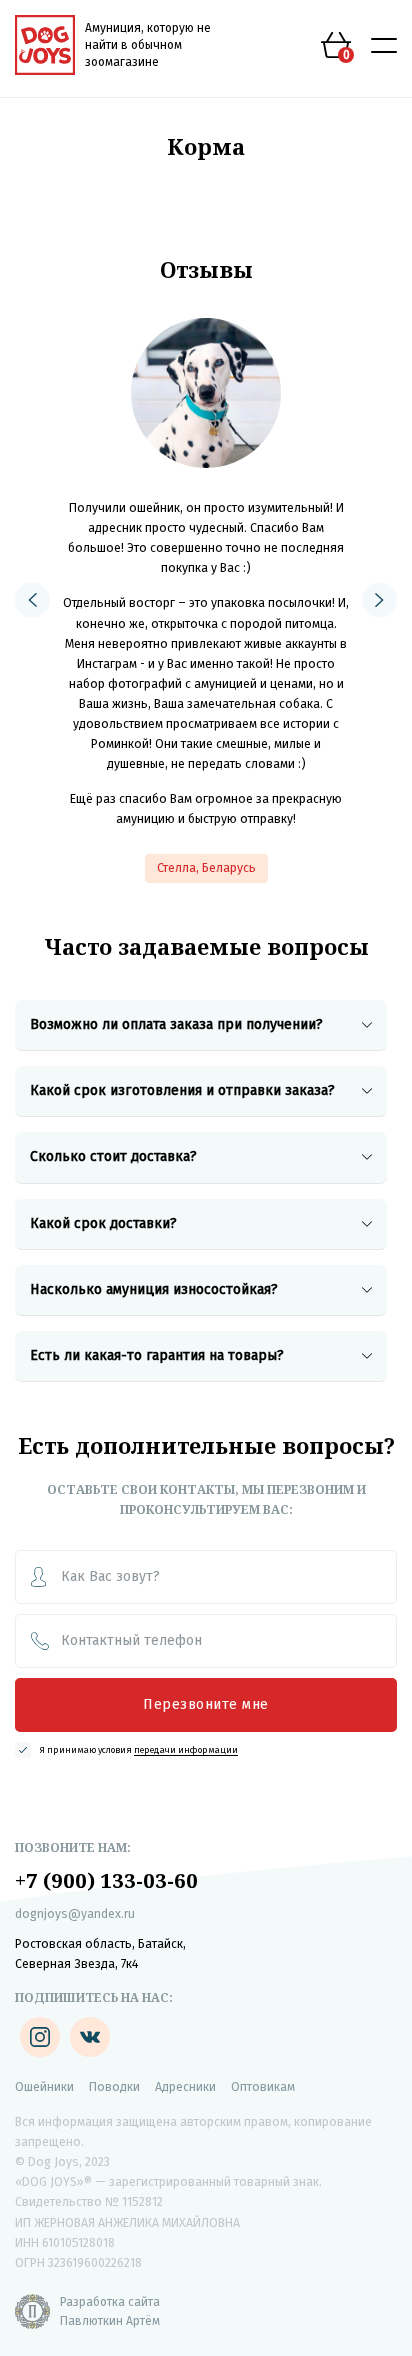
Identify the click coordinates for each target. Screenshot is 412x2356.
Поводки (114, 2087)
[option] (206, 600)
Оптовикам (263, 2087)
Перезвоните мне (206, 1704)
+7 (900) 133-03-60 (106, 1880)
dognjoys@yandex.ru (75, 1914)
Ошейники (44, 2087)
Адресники (185, 2087)
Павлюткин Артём (110, 2321)
